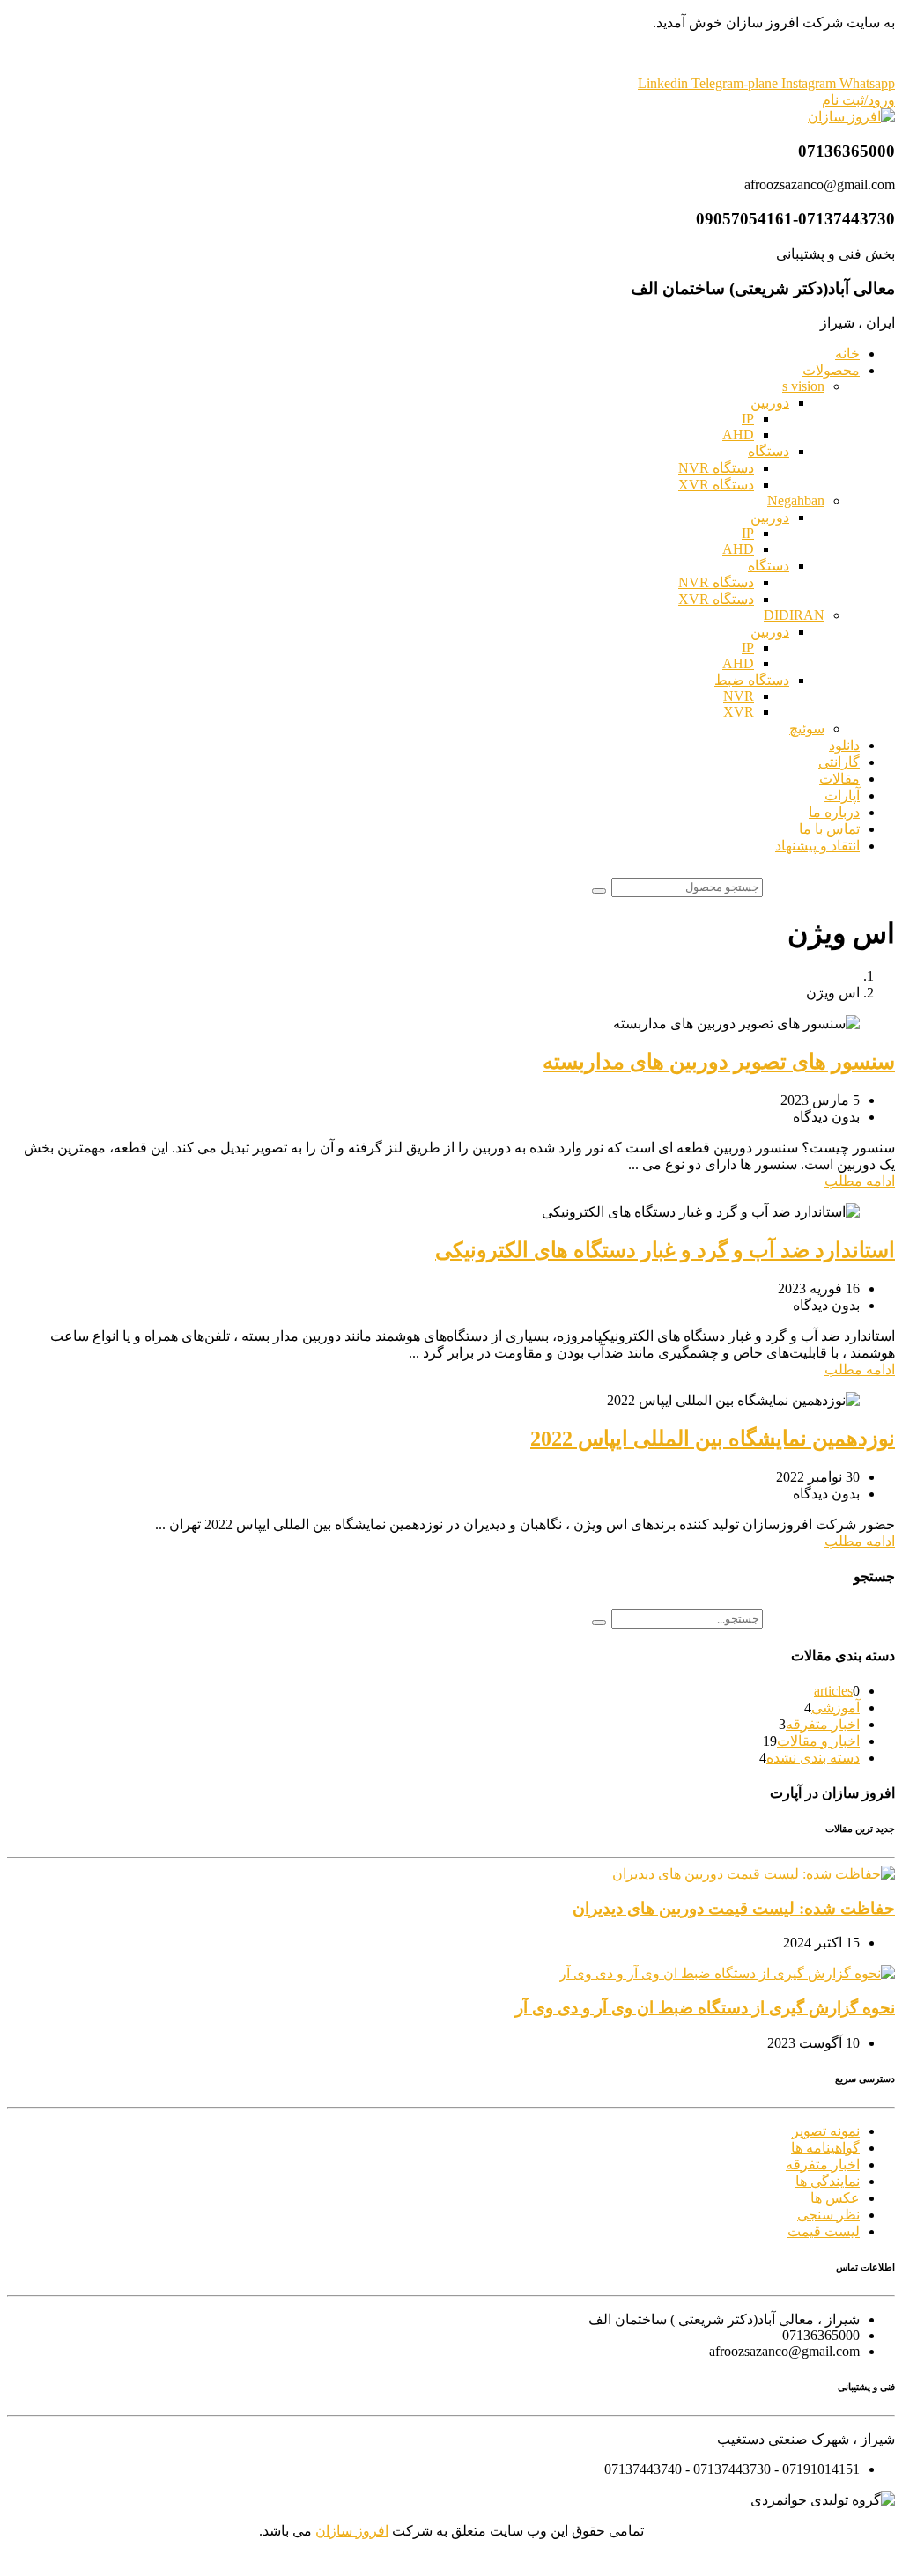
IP (748, 419)
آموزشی (835, 1708)
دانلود (844, 745)
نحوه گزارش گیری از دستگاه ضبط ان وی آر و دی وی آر (705, 2008)
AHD (738, 434)
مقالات (839, 779)
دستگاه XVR (716, 485)
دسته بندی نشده (813, 1758)
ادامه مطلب (860, 1181)
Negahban (796, 500)
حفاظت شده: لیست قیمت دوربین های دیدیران (734, 1908)
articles (833, 1691)
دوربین (770, 403)
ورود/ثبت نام (858, 100)
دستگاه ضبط (752, 680)
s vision (803, 386)
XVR (739, 712)
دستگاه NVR (716, 468)
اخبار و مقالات (818, 1741)
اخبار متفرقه (823, 1724)
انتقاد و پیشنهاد (817, 846)
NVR (739, 696)
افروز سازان (352, 2531)
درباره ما (834, 812)
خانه (847, 353)
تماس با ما (829, 829)
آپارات (842, 795)
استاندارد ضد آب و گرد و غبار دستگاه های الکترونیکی (665, 1250)
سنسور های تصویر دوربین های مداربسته (719, 1062)
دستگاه (769, 451)
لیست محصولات (451, 53)
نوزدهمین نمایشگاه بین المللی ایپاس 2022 (713, 1439)
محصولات (831, 370)
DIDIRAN (794, 615)
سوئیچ (807, 729)
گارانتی (839, 762)
